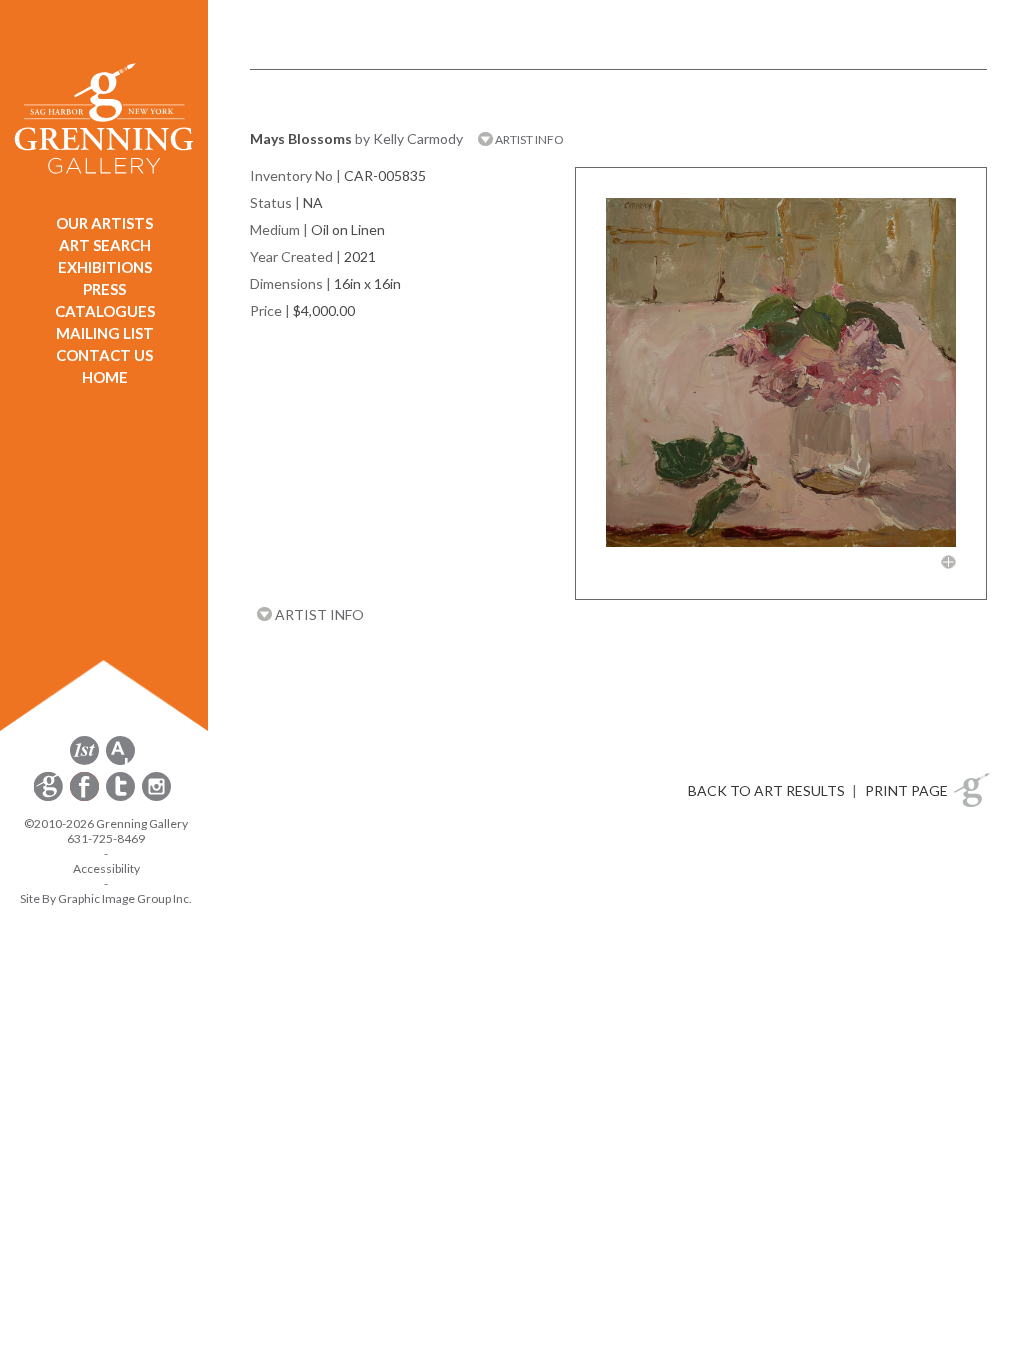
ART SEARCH (105, 245)
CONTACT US (104, 355)
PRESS (104, 289)
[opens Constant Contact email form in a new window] (50, 797)
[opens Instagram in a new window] (156, 797)
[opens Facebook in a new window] (86, 797)
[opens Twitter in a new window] (122, 797)
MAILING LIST (105, 333)
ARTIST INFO (528, 139)
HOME (105, 377)
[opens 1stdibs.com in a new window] (84, 761)
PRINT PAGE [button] (906, 790)
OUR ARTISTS (104, 223)
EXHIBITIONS (105, 267)
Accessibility (106, 868)
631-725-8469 (106, 838)
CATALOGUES (105, 311)
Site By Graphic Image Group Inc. (106, 898)
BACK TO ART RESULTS (766, 790)
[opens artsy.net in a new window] (120, 761)
